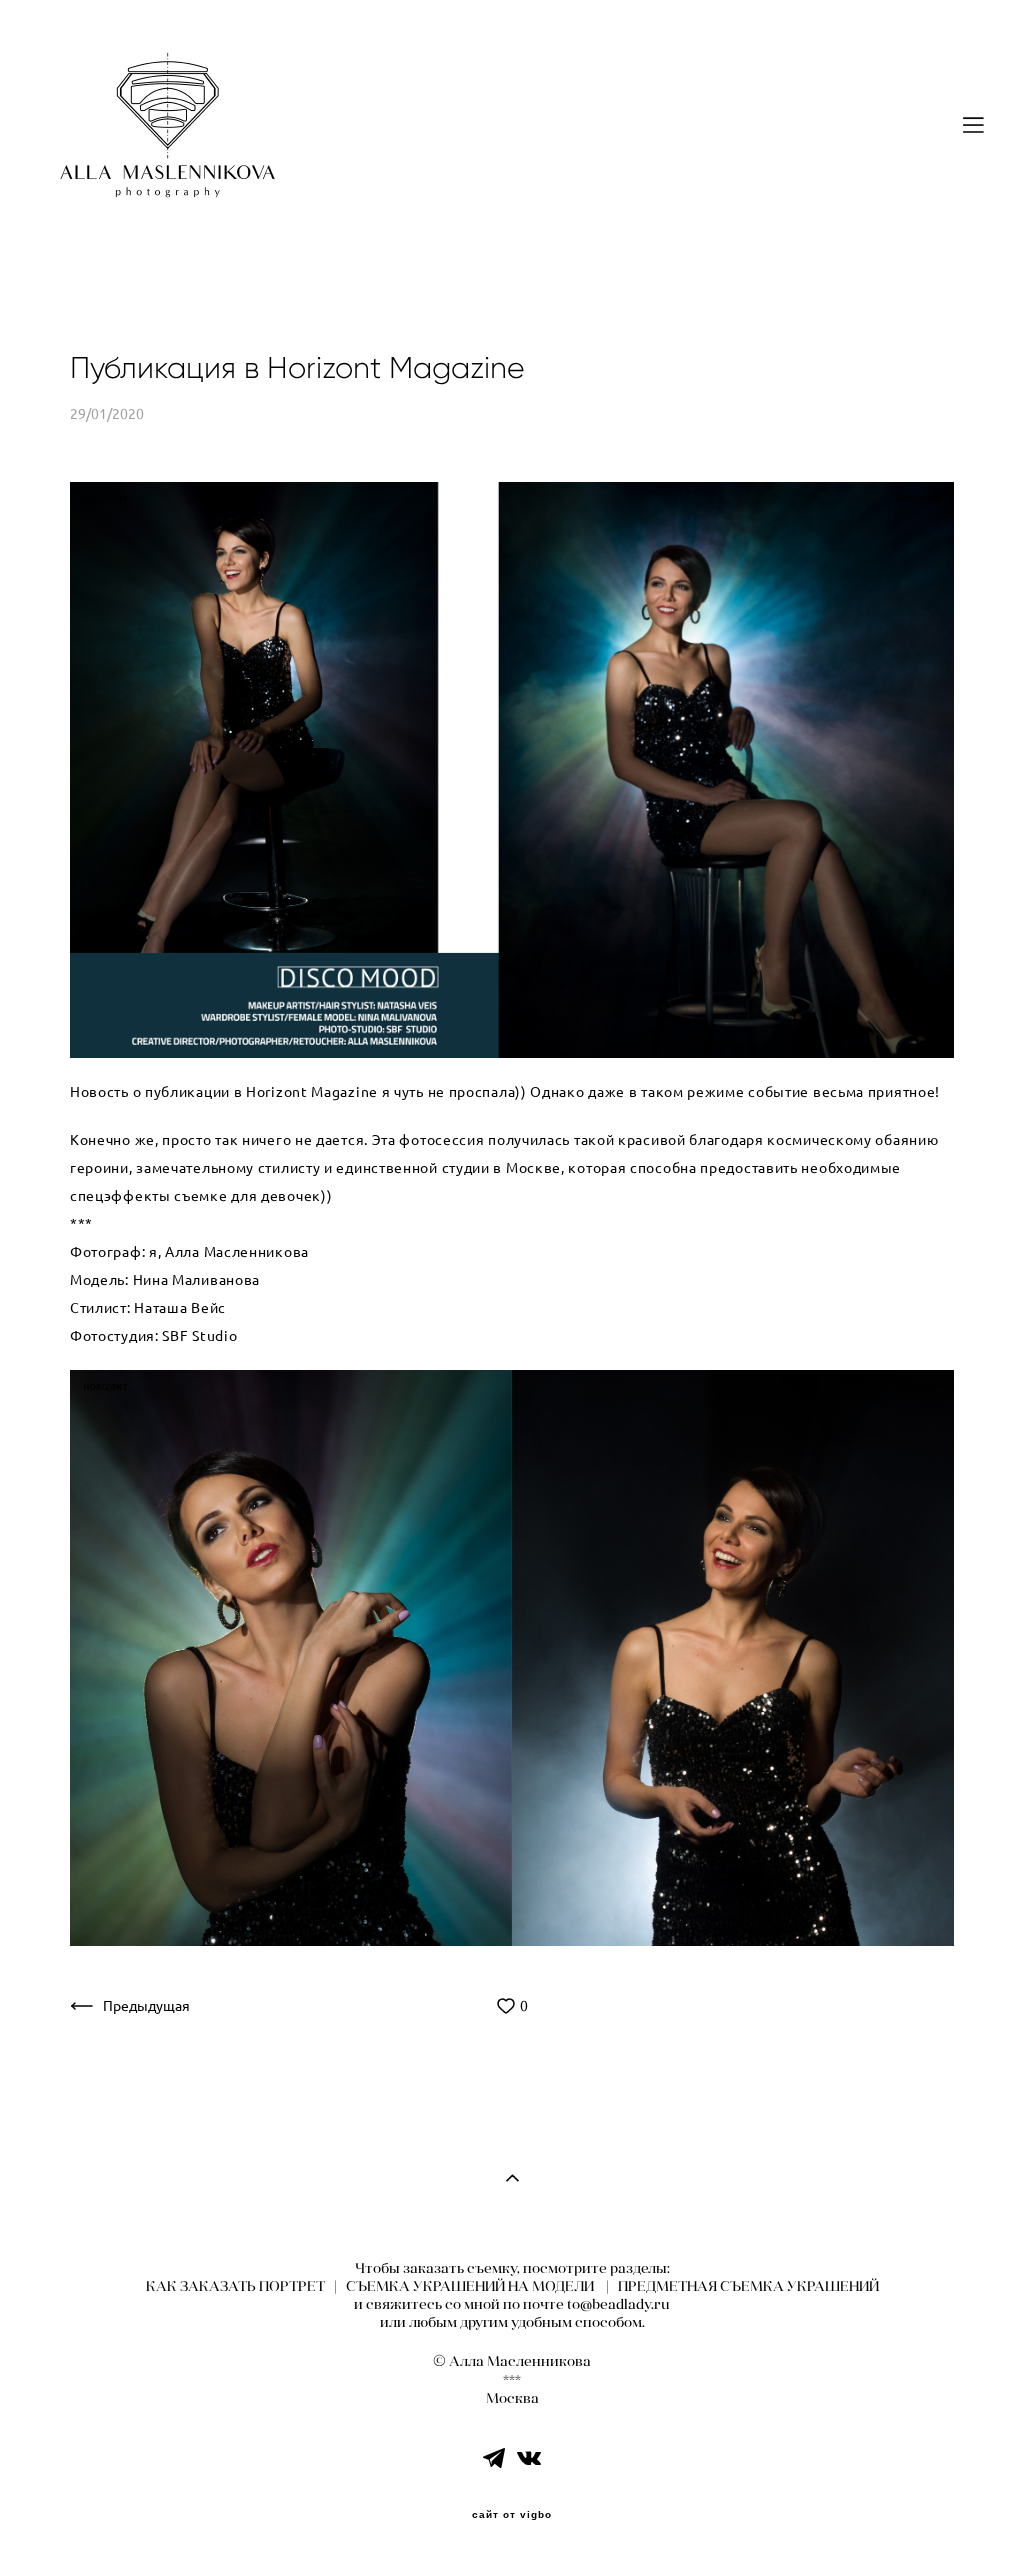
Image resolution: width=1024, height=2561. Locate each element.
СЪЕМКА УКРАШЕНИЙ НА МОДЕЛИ (470, 2286)
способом (608, 2322)
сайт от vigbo (512, 2515)
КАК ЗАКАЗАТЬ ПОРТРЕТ (235, 2286)
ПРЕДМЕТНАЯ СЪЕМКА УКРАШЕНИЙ (748, 2286)
